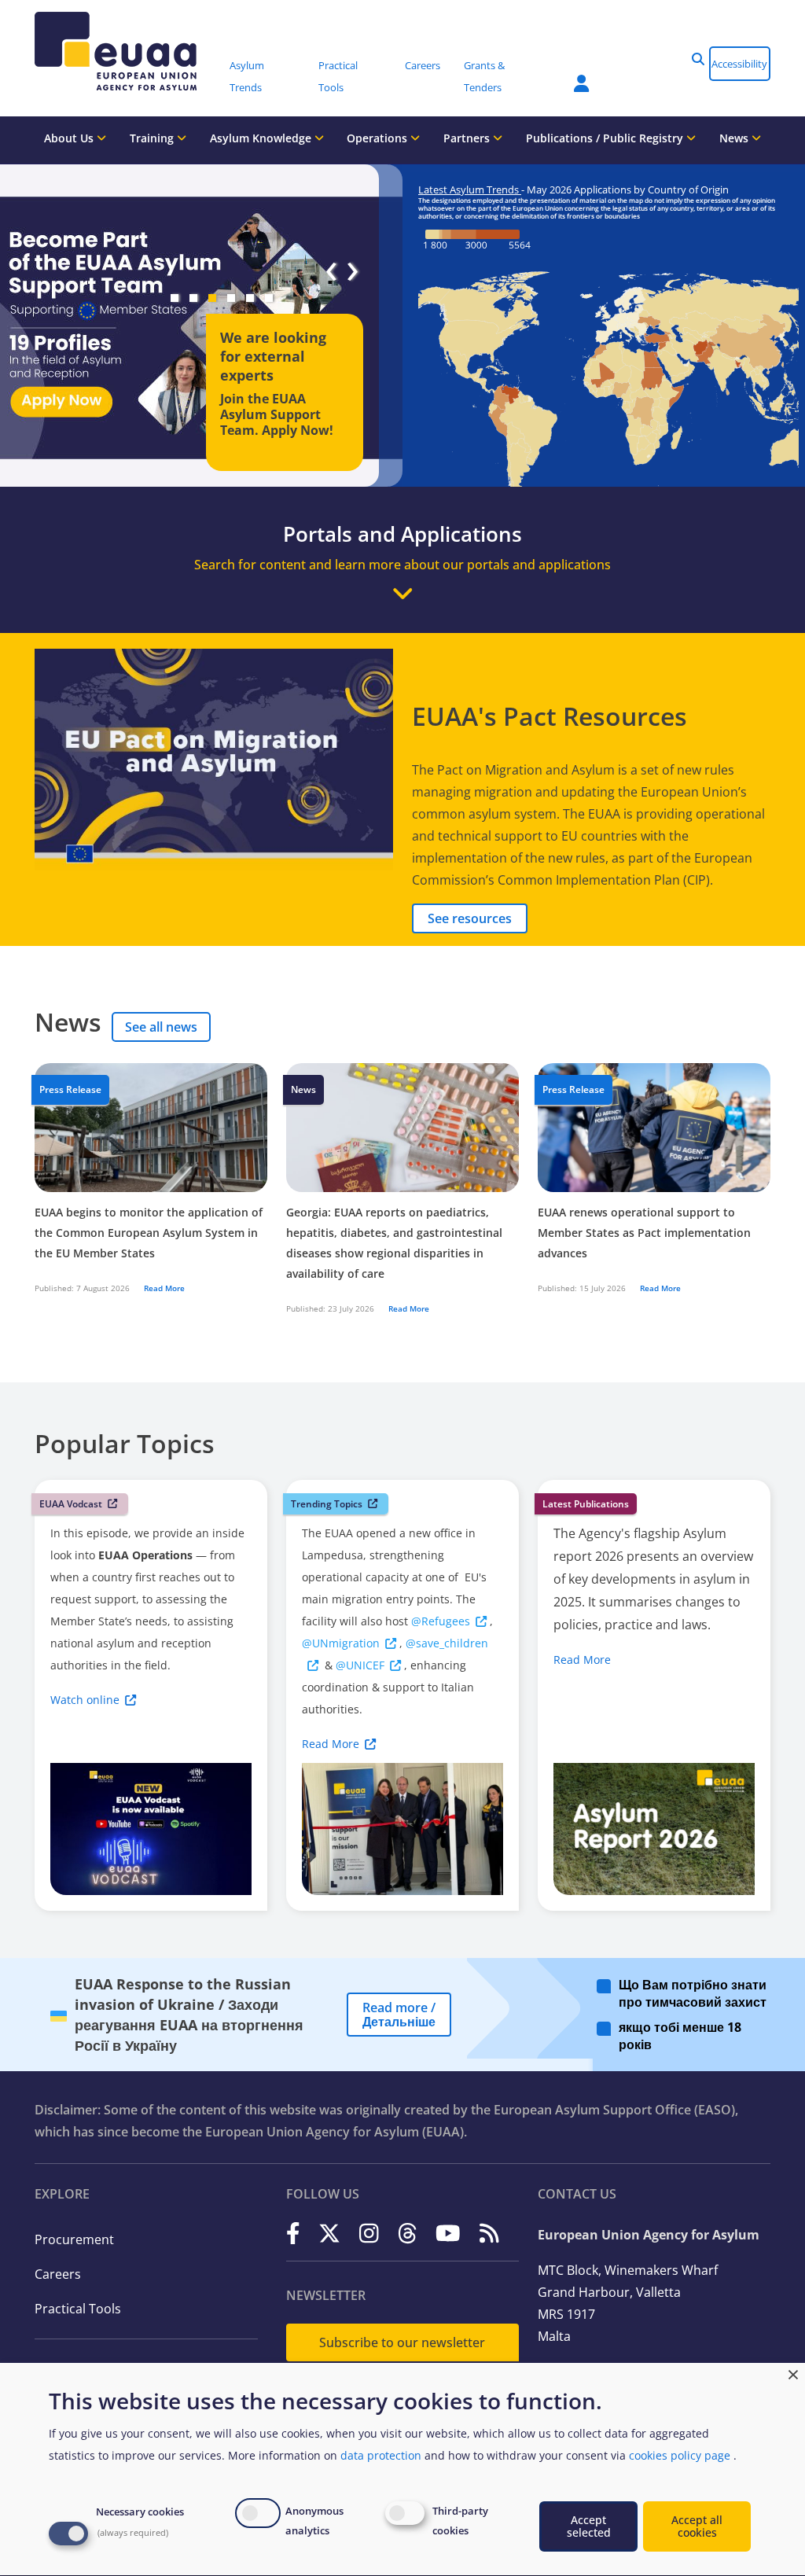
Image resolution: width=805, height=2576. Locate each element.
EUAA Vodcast (71, 1504)
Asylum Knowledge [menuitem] (262, 138)
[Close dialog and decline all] (793, 2373)
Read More (164, 1288)
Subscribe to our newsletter (402, 2342)
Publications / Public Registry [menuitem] (606, 138)
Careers (58, 2274)
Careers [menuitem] (423, 65)
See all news (161, 1027)
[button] (698, 59)
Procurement (74, 2239)
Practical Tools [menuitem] (338, 76)
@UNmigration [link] (341, 1643)
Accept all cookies (697, 2526)
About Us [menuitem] (70, 138)
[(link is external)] (293, 2234)
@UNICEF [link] (360, 1665)
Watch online (85, 1700)
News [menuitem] (735, 138)
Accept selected (589, 2526)
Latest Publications (586, 1504)
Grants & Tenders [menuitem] (484, 76)
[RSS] (489, 2234)
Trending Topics (327, 1504)
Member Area (570, 74)
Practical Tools (78, 2309)
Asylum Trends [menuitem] (247, 76)
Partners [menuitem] (468, 138)
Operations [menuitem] (379, 138)
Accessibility (739, 64)
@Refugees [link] (441, 1621)
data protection (381, 2455)
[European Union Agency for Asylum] (127, 51)
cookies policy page (680, 2455)
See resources (470, 918)
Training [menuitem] (153, 138)
